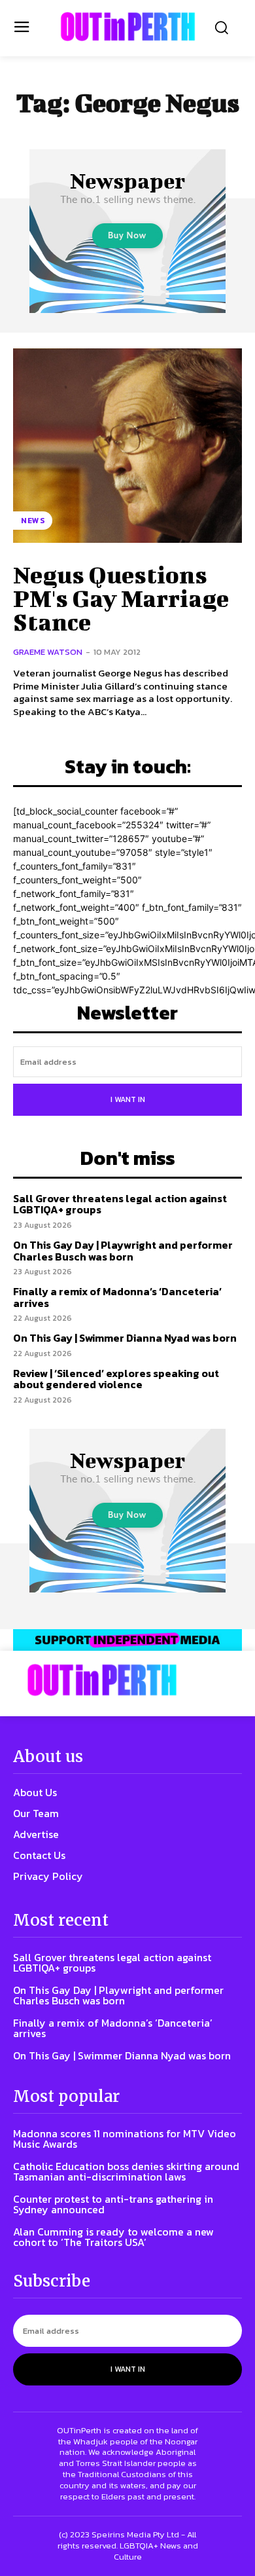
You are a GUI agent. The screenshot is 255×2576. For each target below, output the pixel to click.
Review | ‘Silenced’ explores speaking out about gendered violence (116, 1379)
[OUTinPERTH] (128, 27)
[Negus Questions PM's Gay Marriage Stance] (127, 446)
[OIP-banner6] (127, 1640)
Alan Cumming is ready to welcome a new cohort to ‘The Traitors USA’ (113, 2237)
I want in (128, 1099)
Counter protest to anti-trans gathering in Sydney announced (113, 2204)
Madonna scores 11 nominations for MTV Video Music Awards (125, 2139)
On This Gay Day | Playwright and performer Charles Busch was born (123, 1251)
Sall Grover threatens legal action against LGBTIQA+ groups (120, 1204)
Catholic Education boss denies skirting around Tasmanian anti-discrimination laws (126, 2171)
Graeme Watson (48, 652)
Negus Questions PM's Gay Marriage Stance (121, 598)
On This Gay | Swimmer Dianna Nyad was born (125, 1338)
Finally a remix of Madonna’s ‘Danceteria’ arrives (117, 1297)
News (33, 521)
